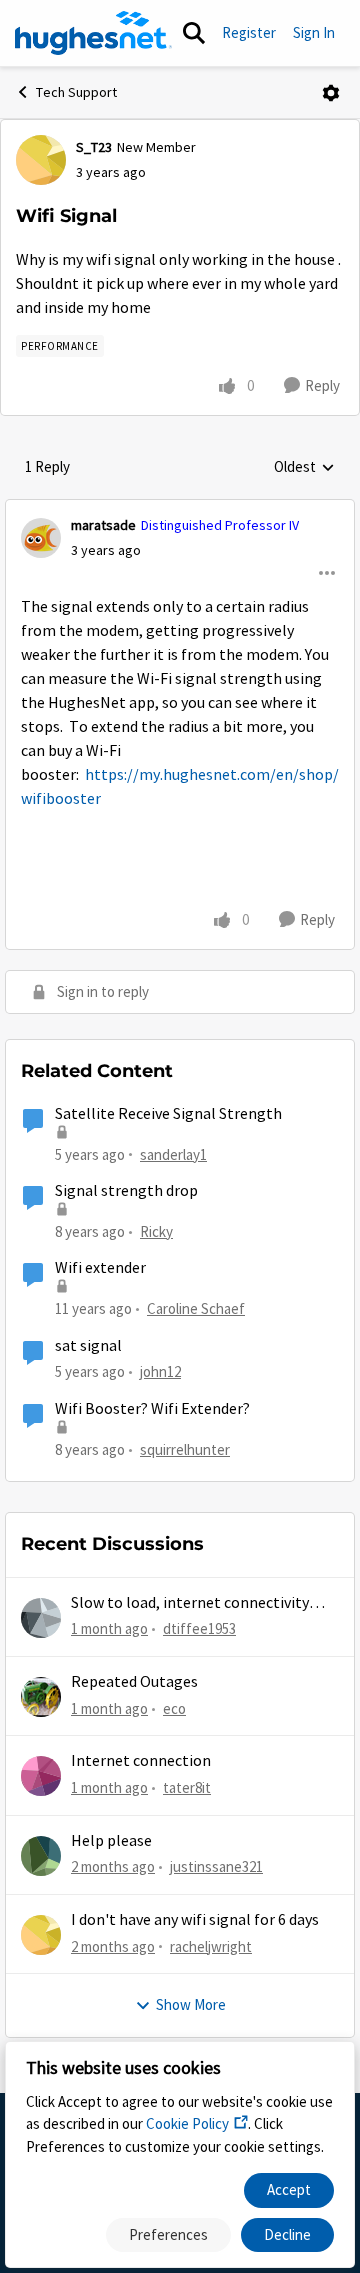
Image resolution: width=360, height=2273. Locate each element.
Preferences (168, 2234)
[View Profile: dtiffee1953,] (41, 1618)
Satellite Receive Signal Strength (168, 1114)
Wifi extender (100, 1268)
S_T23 (94, 147)
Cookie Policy (187, 2123)
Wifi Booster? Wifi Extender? (152, 1409)
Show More (191, 2004)
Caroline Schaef (196, 1308)
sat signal (88, 1346)
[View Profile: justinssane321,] (41, 1856)
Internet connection (141, 1761)
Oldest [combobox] (304, 468)
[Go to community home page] (93, 33)
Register (249, 32)
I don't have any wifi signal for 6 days (195, 1920)
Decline (287, 2234)
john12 (160, 1371)
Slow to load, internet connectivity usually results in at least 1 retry (190, 1603)
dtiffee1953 (199, 1628)
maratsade (103, 525)
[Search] (194, 33)
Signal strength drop (126, 1191)
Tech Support (76, 92)
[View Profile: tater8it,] (41, 1776)
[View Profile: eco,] (41, 1697)
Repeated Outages (134, 1682)
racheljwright (211, 1946)
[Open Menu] (331, 93)
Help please (111, 1841)
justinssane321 (216, 1866)
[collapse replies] (180, 509)
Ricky (156, 1231)
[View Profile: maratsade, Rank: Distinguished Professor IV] (41, 538)
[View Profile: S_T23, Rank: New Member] (41, 160)
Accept (289, 2189)
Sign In (314, 32)
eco (174, 1708)
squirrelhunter (185, 1449)
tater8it (187, 1787)
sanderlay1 (173, 1154)
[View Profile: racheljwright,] (41, 1935)
